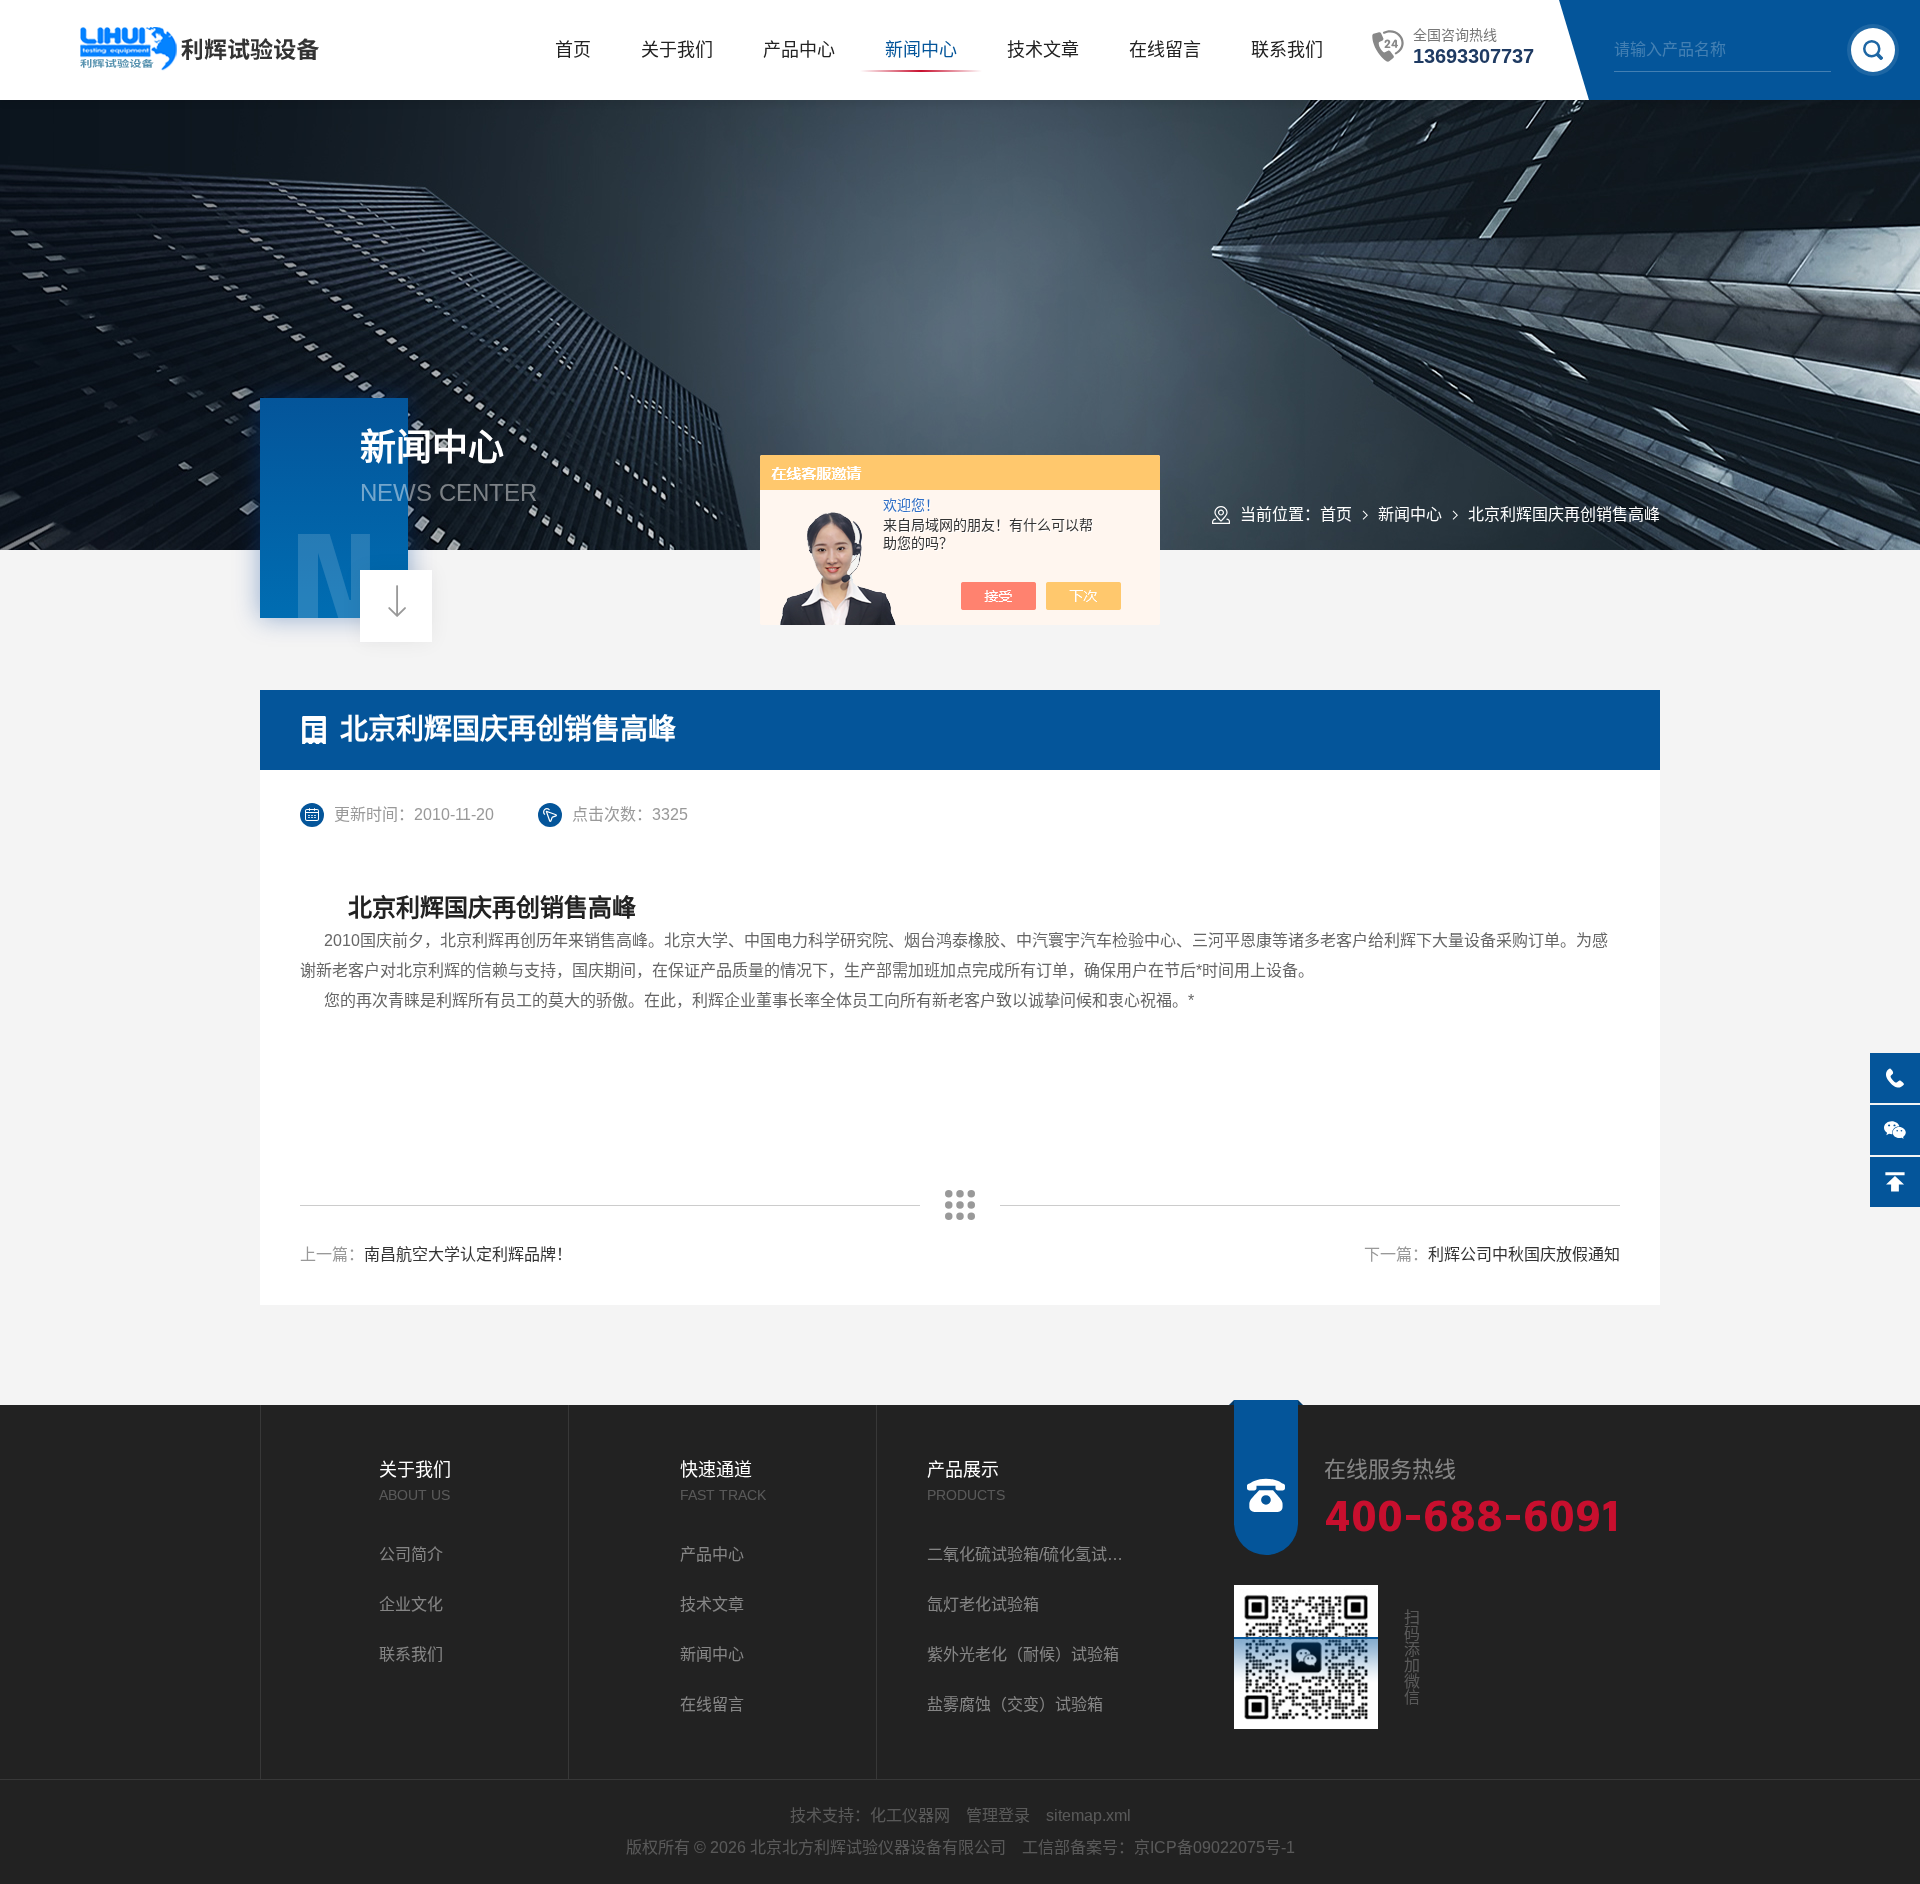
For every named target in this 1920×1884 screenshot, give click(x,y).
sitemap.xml (1088, 1815)
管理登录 (998, 1815)
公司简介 (411, 1554)
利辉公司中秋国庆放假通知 (1524, 1254)
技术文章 (1043, 50)
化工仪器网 (910, 1815)
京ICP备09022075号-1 (1214, 1847)
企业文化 (411, 1604)
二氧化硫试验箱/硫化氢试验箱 (1030, 1554)
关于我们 (677, 50)
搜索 (1873, 50)
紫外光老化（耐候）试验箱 (1023, 1654)
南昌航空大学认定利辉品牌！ (468, 1254)
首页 (573, 50)
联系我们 (1287, 50)
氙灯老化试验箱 (983, 1604)
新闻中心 (921, 50)
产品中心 (799, 50)
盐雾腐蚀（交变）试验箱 (1015, 1704)
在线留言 (1165, 50)
